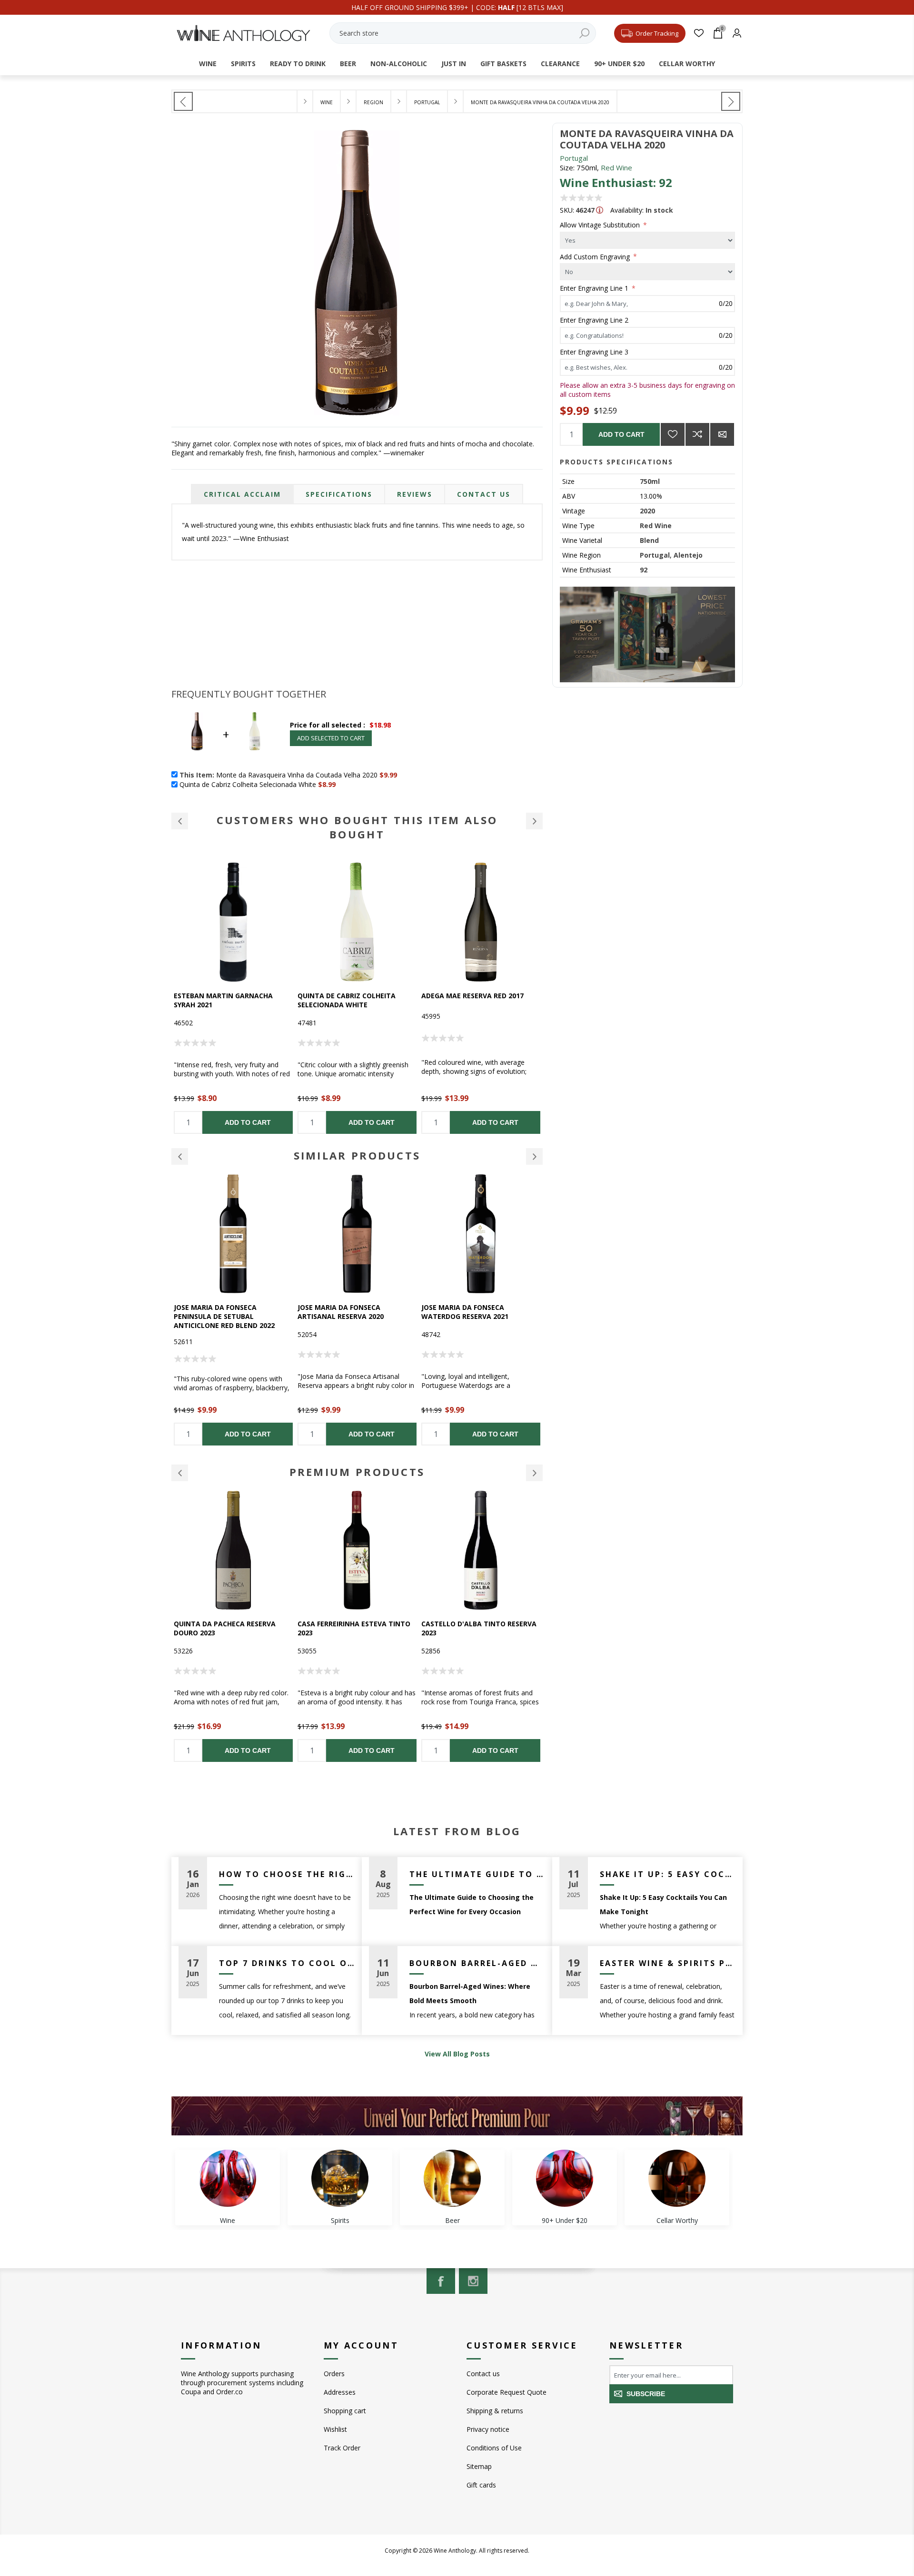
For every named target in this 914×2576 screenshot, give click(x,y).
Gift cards (481, 2485)
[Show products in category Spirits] (340, 2178)
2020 (647, 511)
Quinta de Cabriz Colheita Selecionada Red (470, 1000)
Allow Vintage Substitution (601, 225)
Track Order (342, 2448)
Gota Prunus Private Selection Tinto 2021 (480, 1628)
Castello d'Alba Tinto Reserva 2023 (355, 1628)
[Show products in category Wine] (228, 2178)
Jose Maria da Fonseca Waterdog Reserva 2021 (341, 1312)
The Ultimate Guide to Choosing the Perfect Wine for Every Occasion (477, 1874)
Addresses (340, 2392)
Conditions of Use (494, 2448)
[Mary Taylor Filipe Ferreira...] (183, 101)
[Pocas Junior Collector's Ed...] (731, 101)
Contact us (483, 2374)
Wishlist (335, 2429)
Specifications (339, 494)
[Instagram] (473, 2281)
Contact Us (484, 494)
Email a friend (722, 434)
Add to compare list (697, 434)
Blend (649, 540)
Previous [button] (180, 1156)
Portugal (574, 158)
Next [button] (534, 1156)
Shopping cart (345, 2411)
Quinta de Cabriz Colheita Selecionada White (223, 1000)
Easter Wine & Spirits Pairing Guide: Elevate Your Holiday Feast (668, 1963)
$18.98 (380, 725)
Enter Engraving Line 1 (595, 288)
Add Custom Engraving (596, 256)
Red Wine (616, 167)
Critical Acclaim (242, 494)
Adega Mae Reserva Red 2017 (349, 996)
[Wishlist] (699, 33)
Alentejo (688, 555)
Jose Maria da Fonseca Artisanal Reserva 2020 (217, 1312)
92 (644, 570)
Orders (334, 2374)
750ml (650, 481)
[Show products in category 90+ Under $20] (565, 2178)
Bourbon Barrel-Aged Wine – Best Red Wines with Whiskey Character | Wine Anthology (477, 1963)
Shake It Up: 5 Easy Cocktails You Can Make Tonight (668, 1874)
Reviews (415, 494)
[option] (233, 998)
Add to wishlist (673, 434)
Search (584, 33)
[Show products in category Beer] (452, 2178)
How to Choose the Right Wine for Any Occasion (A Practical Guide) (287, 1874)
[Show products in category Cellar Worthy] (677, 2178)
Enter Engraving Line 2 (594, 320)
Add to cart (621, 434)
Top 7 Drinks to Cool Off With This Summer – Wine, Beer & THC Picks (287, 1963)
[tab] (242, 494)
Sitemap (479, 2466)
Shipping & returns (495, 2411)
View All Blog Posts (457, 2054)
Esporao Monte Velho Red (470, 1307)
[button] (180, 821)
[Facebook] (441, 2281)
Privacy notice (488, 2429)
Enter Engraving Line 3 (594, 352)
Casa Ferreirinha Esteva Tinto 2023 (230, 1628)
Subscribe (646, 2394)
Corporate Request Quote (507, 2392)
